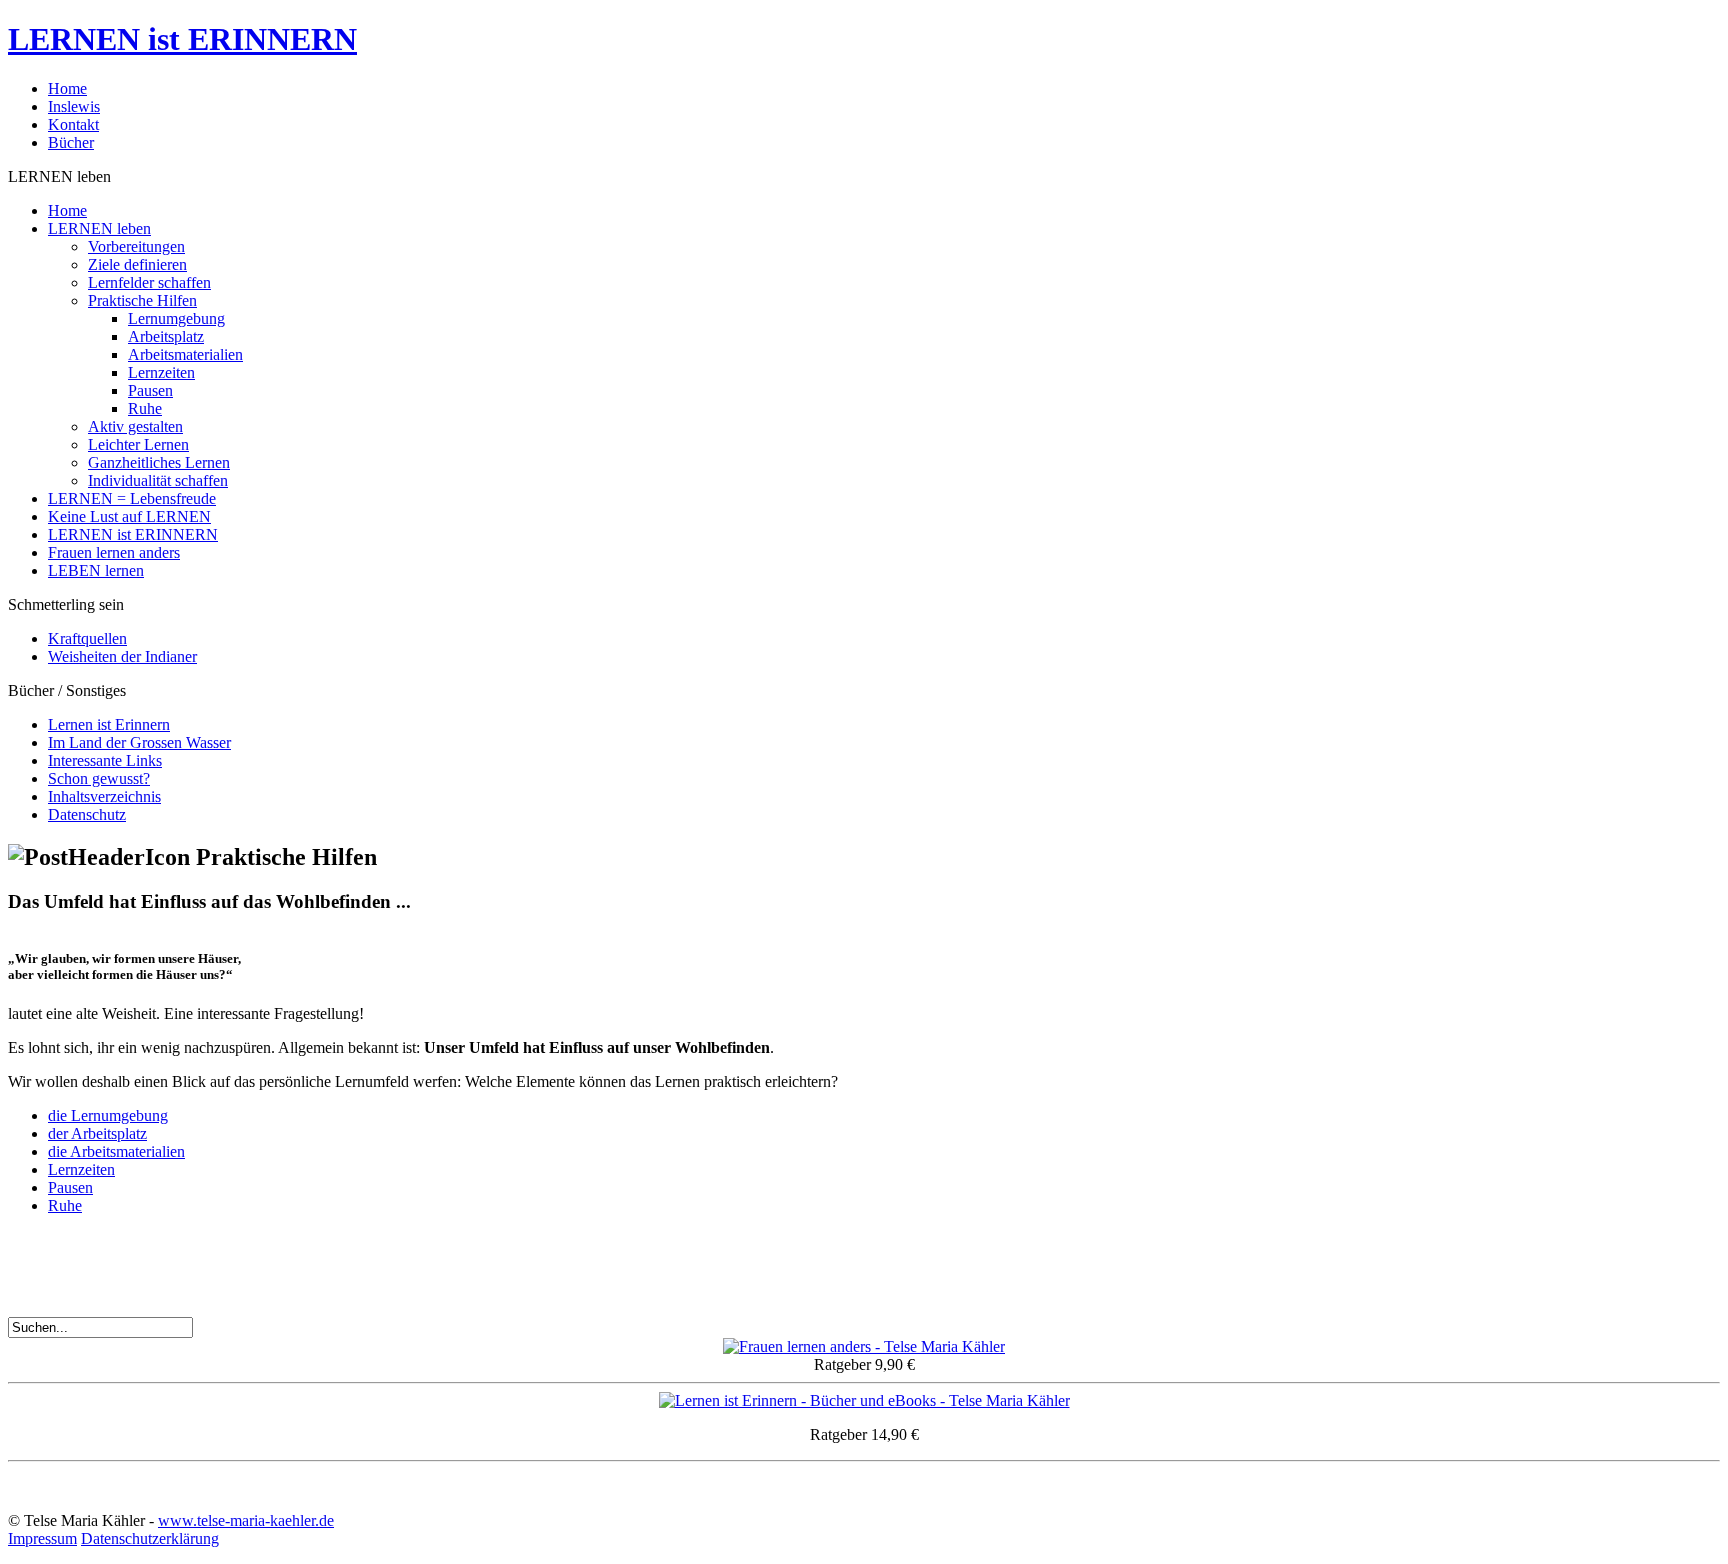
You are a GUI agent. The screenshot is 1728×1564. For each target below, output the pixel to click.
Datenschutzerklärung (150, 1538)
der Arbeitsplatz (97, 1133)
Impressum (42, 1538)
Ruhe (65, 1205)
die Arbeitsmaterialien (116, 1151)
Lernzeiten (81, 1169)
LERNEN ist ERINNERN (182, 39)
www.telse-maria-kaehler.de (246, 1520)
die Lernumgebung (108, 1115)
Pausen (70, 1187)
